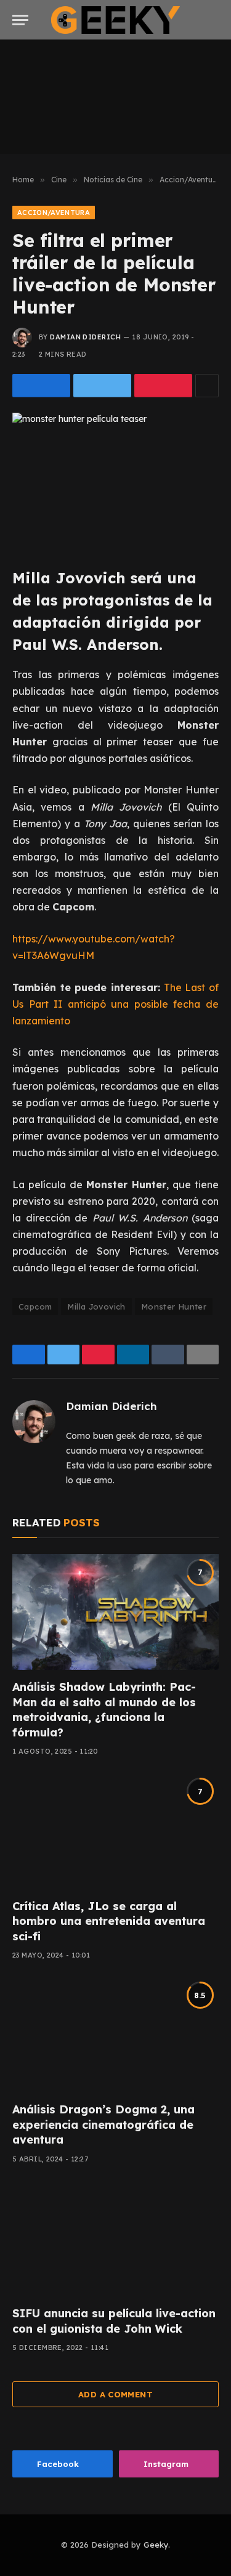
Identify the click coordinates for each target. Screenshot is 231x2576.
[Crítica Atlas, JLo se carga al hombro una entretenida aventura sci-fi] (115, 1831)
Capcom (35, 1306)
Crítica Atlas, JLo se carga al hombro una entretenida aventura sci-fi (109, 1921)
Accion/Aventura (54, 213)
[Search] (217, 20)
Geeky (156, 2545)
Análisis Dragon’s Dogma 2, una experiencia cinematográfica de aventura (103, 2124)
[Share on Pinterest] (163, 386)
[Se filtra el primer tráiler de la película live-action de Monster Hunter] (115, 480)
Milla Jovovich (96, 1306)
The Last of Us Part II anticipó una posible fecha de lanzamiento (115, 1004)
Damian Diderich (85, 337)
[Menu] (20, 20)
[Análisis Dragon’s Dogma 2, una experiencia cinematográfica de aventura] (115, 2035)
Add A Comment (115, 2394)
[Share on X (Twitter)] (102, 386)
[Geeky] (116, 20)
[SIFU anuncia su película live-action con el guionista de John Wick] (115, 2238)
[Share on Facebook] (41, 386)
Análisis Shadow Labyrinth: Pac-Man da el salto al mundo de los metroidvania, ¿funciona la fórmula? (104, 1709)
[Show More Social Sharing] (207, 386)
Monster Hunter (174, 1306)
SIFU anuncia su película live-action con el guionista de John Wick (114, 2321)
